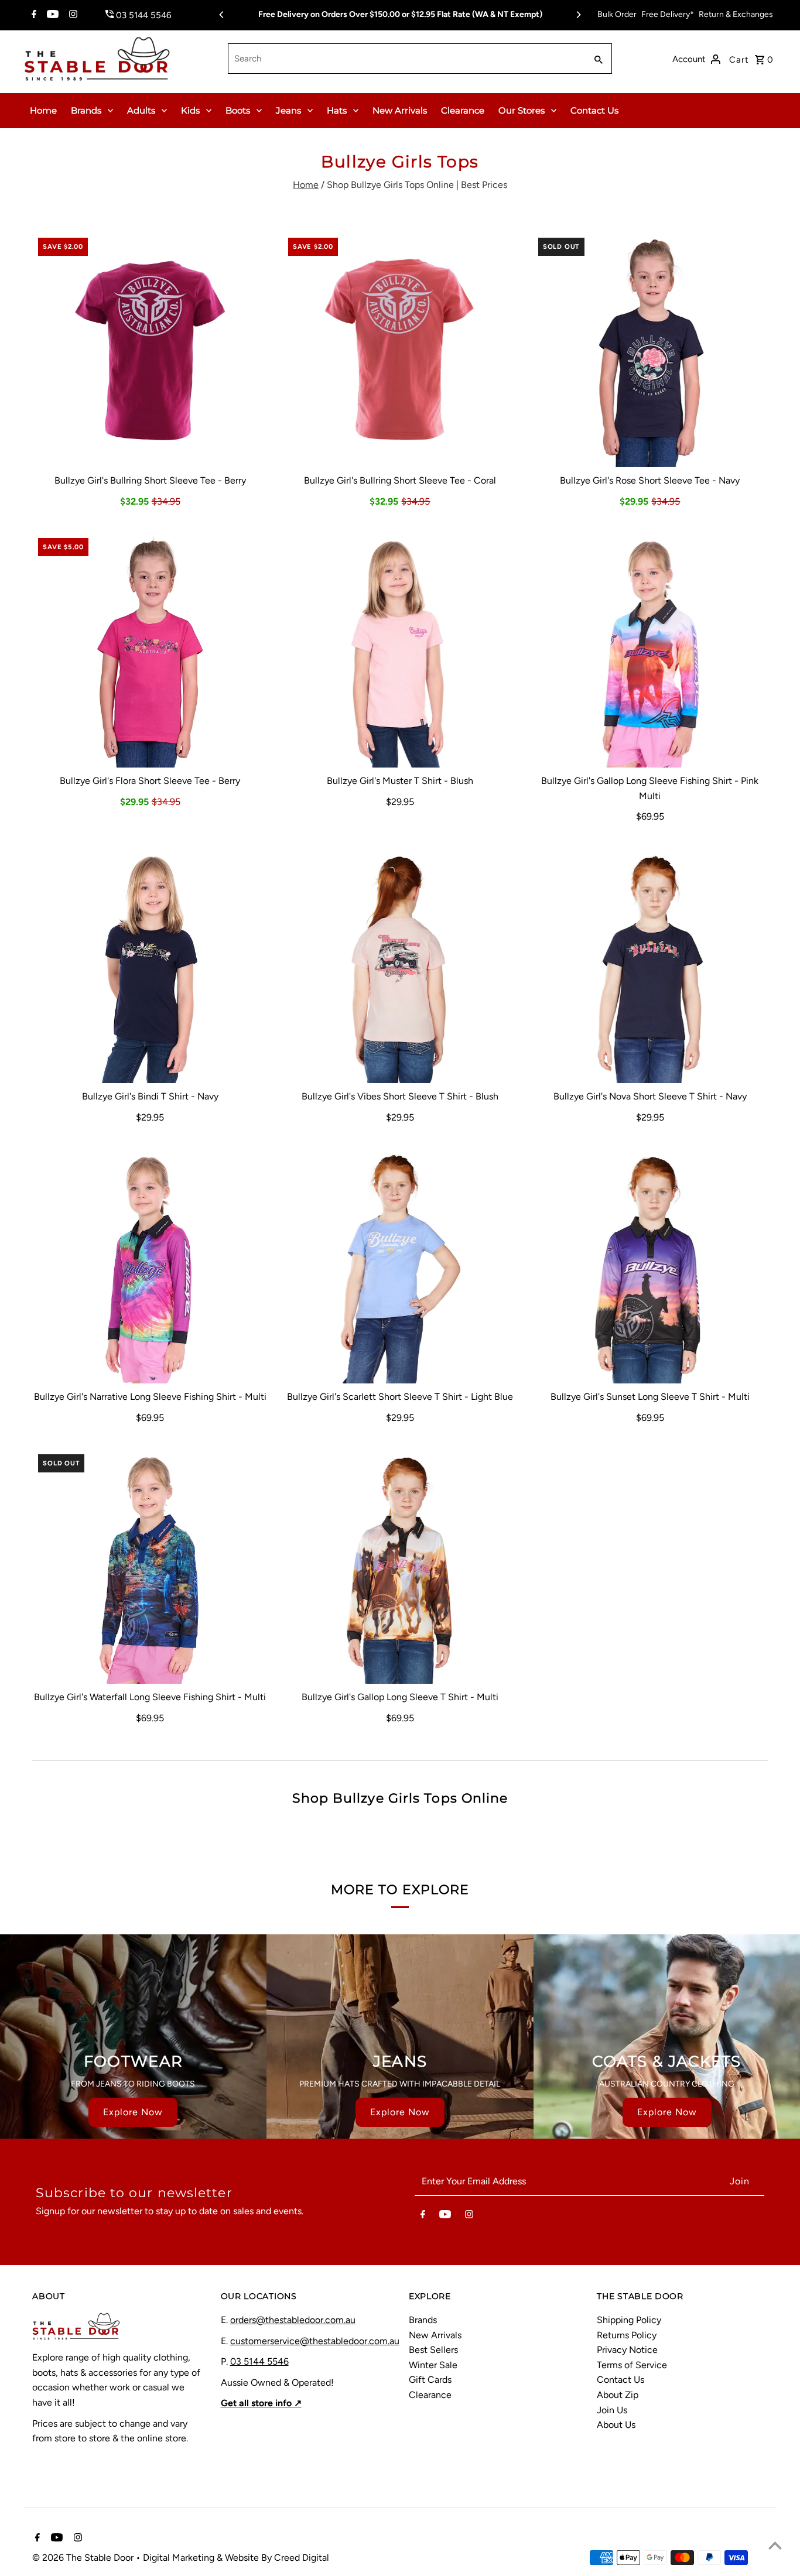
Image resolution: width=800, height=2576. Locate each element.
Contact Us (594, 110)
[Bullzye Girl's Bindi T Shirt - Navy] (150, 965)
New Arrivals (400, 110)
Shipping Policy (629, 2320)
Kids (190, 110)
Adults (141, 110)
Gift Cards (430, 2380)
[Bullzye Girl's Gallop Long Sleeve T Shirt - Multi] (400, 1566)
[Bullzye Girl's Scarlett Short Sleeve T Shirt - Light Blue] (400, 1266)
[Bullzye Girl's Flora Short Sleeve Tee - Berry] (150, 650)
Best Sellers (433, 2350)
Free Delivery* (668, 14)
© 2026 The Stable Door (84, 2558)
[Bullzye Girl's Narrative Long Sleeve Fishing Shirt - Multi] (150, 1266)
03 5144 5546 (259, 2361)
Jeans (288, 110)
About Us (616, 2425)
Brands (86, 110)
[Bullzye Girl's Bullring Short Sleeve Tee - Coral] (400, 350)
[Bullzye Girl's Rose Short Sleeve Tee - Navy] (650, 350)
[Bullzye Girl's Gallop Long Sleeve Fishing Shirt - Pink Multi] (650, 650)
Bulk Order (617, 14)
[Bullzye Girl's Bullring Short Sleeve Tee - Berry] (150, 350)
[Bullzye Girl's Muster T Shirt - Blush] (400, 650)
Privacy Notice (627, 2350)
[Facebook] (33, 15)
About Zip (618, 2395)
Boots (238, 110)
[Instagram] (72, 15)
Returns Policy (627, 2335)
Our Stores (522, 110)
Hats (337, 110)
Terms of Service (632, 2365)
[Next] (578, 15)
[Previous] (222, 15)
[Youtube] (51, 15)
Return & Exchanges (736, 14)
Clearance (463, 110)
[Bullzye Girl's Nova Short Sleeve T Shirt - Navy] (650, 965)
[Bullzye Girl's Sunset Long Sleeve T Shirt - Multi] (650, 1266)
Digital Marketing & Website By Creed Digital (236, 2558)
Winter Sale (433, 2365)
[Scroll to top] (775, 2545)
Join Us (612, 2410)
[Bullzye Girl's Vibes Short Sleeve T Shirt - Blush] (400, 965)
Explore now (133, 2112)
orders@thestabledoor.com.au (293, 2320)
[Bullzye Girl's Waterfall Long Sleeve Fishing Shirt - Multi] (150, 1566)
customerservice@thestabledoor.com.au (315, 2341)
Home (43, 110)
